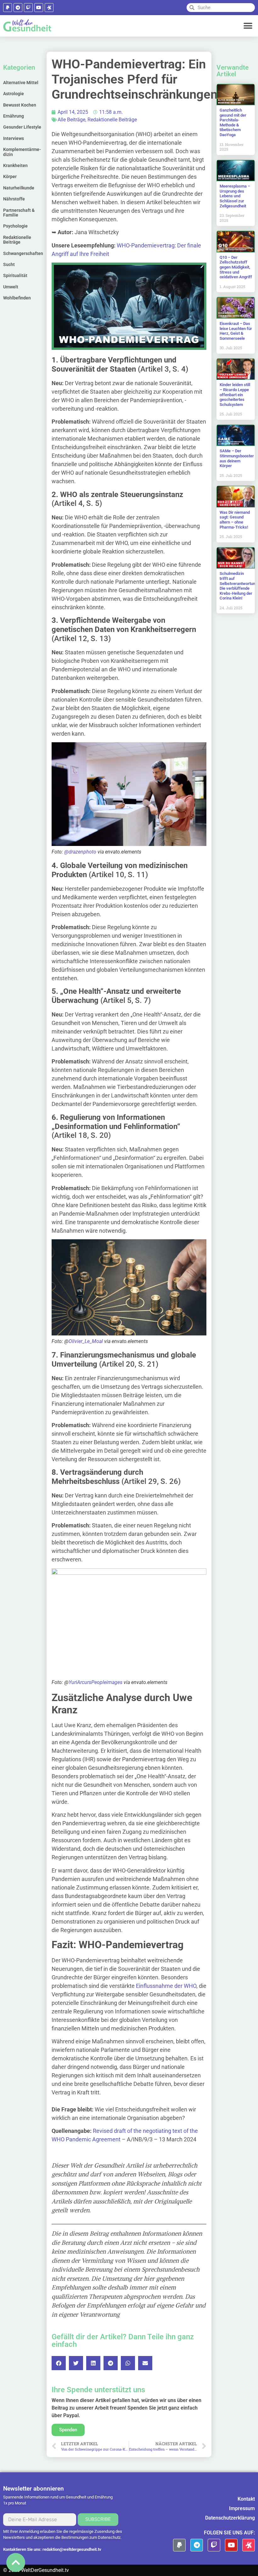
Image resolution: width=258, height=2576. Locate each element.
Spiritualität (15, 275)
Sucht (9, 264)
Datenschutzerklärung (230, 2518)
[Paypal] (8, 8)
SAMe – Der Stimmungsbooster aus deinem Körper (237, 458)
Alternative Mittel (21, 83)
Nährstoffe (14, 199)
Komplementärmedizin (22, 152)
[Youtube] (39, 8)
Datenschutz (109, 2537)
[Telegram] (18, 8)
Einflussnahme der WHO (166, 1986)
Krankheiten (15, 165)
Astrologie (14, 94)
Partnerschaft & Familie (19, 213)
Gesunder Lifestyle (22, 127)
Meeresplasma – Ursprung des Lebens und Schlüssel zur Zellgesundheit (235, 196)
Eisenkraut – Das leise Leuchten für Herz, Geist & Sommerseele (236, 331)
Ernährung (14, 116)
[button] (248, 26)
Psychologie (15, 226)
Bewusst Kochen (20, 105)
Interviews (14, 138)
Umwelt (11, 287)
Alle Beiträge (71, 120)
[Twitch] (28, 8)
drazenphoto (82, 852)
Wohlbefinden (17, 298)
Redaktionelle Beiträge (17, 240)
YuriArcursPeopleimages (95, 1682)
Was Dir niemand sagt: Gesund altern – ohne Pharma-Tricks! (235, 520)
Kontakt (246, 2499)
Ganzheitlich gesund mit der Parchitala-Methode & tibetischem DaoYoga (233, 122)
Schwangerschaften (23, 253)
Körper (10, 177)
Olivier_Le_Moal (86, 1341)
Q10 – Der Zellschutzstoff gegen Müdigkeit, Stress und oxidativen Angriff (236, 267)
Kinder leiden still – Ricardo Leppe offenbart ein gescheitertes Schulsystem (235, 394)
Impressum (242, 2508)
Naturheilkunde (19, 188)
